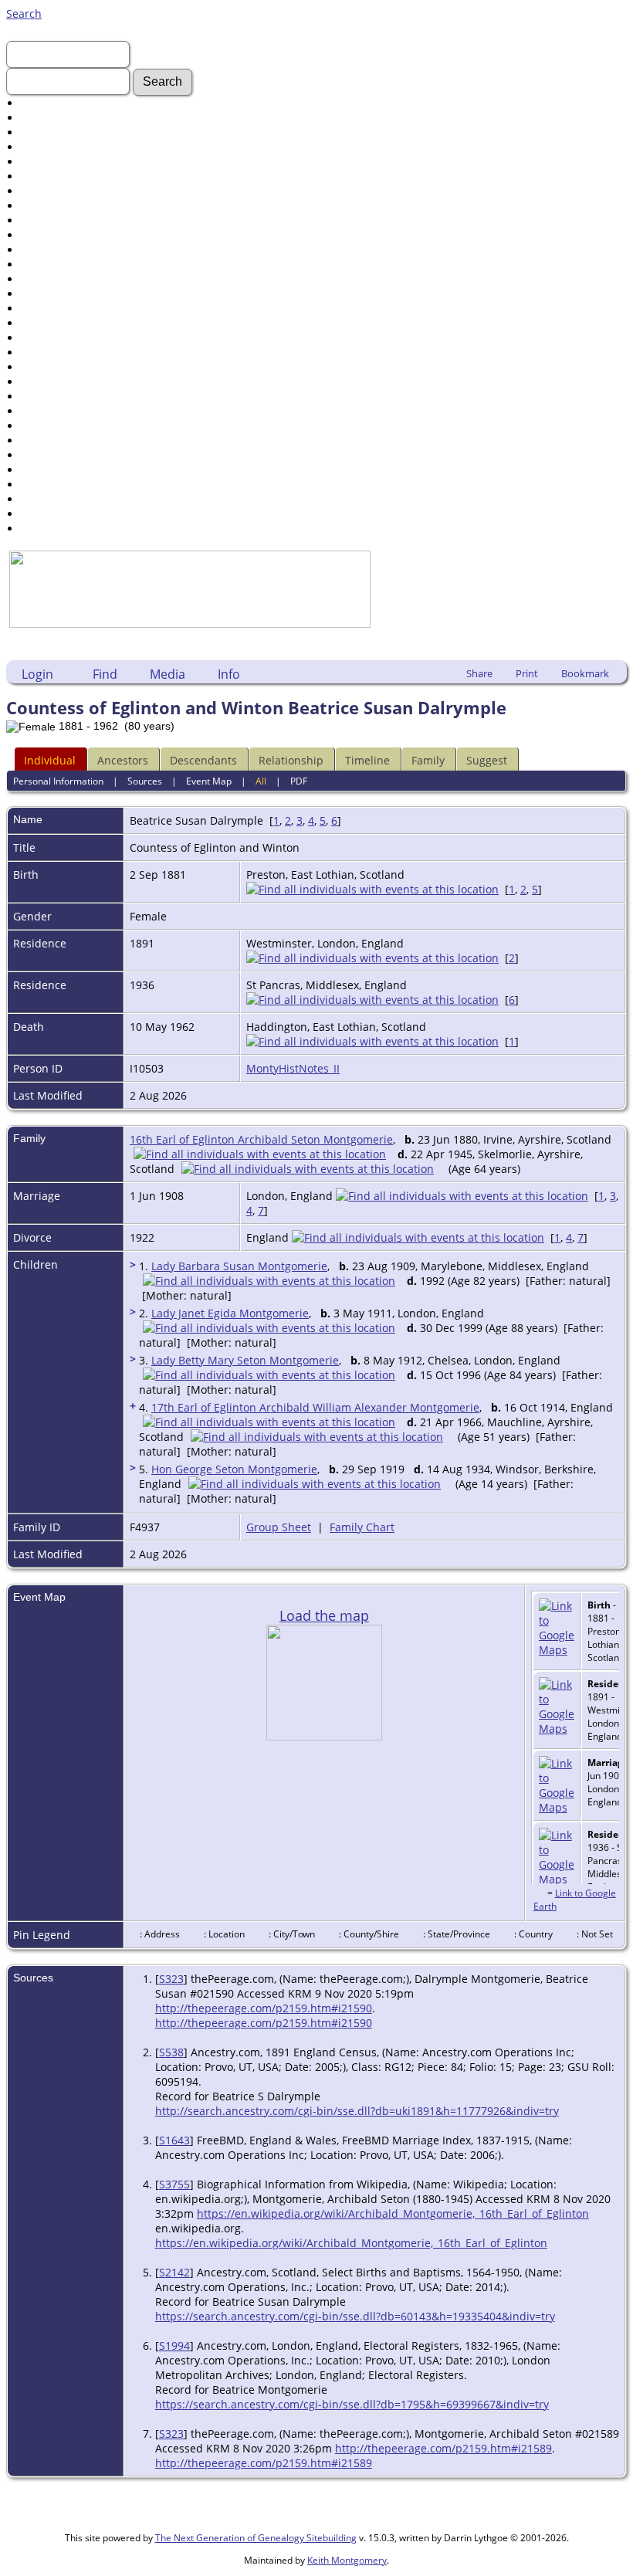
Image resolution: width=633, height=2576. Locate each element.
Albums (41, 308)
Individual (50, 760)
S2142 (174, 2272)
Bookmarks (49, 499)
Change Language (67, 485)
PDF (299, 781)
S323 (171, 1979)
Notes (36, 367)
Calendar (44, 397)
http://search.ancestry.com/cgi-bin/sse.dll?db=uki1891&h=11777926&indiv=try (357, 2111)
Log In (36, 132)
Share (479, 673)
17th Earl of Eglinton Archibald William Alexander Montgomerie (315, 1407)
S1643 (174, 2140)
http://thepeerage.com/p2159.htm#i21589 (443, 2448)
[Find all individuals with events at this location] (372, 889)
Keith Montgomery (347, 2560)
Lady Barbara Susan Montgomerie (239, 1266)
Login (37, 674)
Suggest (487, 760)
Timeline (367, 760)
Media (168, 674)
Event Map (209, 781)
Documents (50, 176)
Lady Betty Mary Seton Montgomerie (245, 1360)
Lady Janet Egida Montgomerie (230, 1313)
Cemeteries (50, 338)
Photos (38, 220)
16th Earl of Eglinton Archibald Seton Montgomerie (261, 1139)
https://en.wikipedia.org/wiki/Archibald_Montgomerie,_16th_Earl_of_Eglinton (393, 2213)
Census (40, 264)
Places (37, 353)
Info (229, 674)
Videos (38, 250)
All (261, 781)
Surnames (47, 118)
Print (527, 673)
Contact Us (49, 514)
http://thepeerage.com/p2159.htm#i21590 (264, 2008)
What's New (51, 147)
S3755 (174, 2184)
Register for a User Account (91, 529)
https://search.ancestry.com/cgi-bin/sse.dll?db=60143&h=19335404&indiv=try (355, 2316)
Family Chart (362, 1527)
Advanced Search (66, 103)
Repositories (53, 441)
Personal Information (58, 781)
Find (105, 674)
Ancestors (123, 760)
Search (24, 14)
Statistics (44, 470)
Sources (41, 426)
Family (428, 760)
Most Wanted (55, 162)
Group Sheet (279, 1527)
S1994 (174, 2346)
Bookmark (585, 673)
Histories (44, 206)
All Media (45, 323)
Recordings (50, 235)
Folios (36, 294)
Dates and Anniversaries (84, 382)
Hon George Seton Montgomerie (234, 1469)
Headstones (51, 191)
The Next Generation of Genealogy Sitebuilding (256, 2538)
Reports (41, 411)
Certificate (47, 279)
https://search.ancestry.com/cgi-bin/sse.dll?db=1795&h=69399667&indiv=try (352, 2404)
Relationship (291, 760)
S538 (171, 2052)
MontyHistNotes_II (293, 1068)
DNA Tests (47, 455)
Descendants (203, 760)
